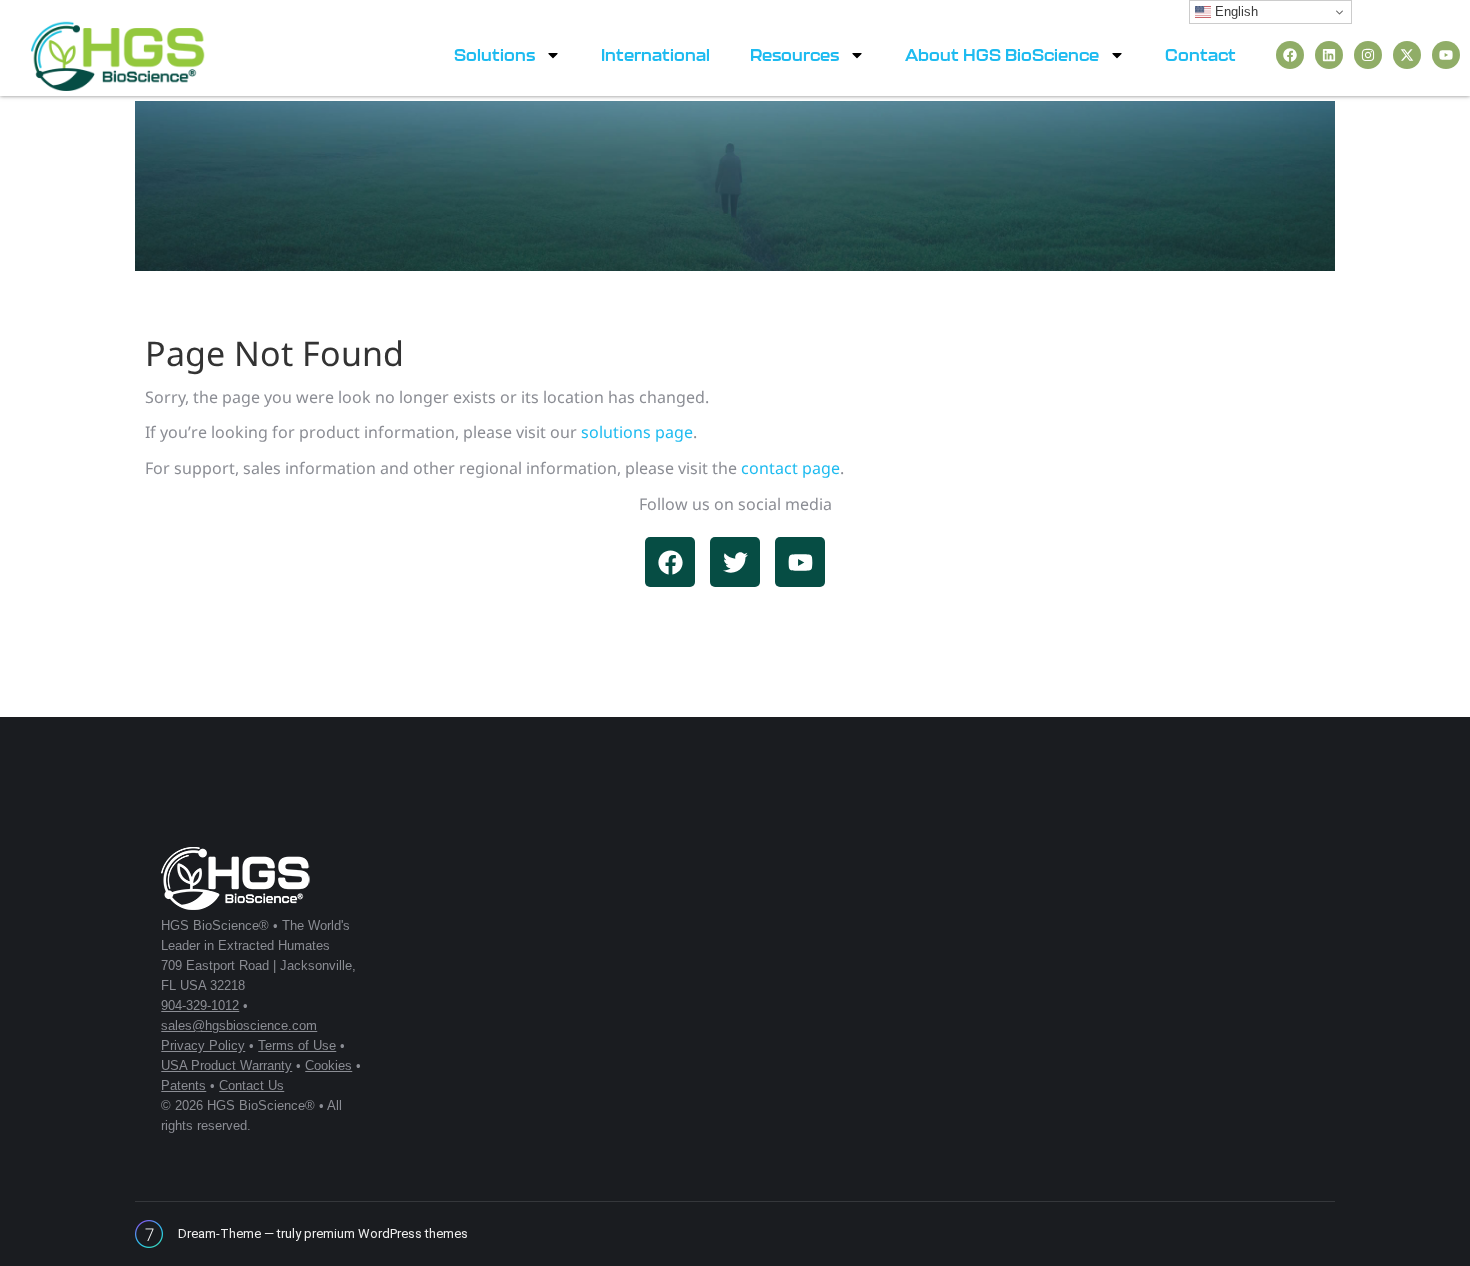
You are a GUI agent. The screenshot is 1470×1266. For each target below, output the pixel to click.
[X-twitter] (1407, 55)
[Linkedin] (1329, 55)
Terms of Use (297, 1045)
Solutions (494, 55)
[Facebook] (1290, 55)
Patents (183, 1085)
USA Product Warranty (226, 1065)
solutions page (637, 432)
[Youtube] (1446, 55)
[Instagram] (1368, 55)
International (655, 55)
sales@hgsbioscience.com (239, 1025)
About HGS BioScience (1002, 55)
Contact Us (251, 1085)
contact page (790, 468)
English (1234, 11)
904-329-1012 (200, 1005)
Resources (794, 55)
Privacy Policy (203, 1045)
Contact (1200, 55)
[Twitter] (735, 562)
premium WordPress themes (386, 1233)
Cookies (328, 1065)
